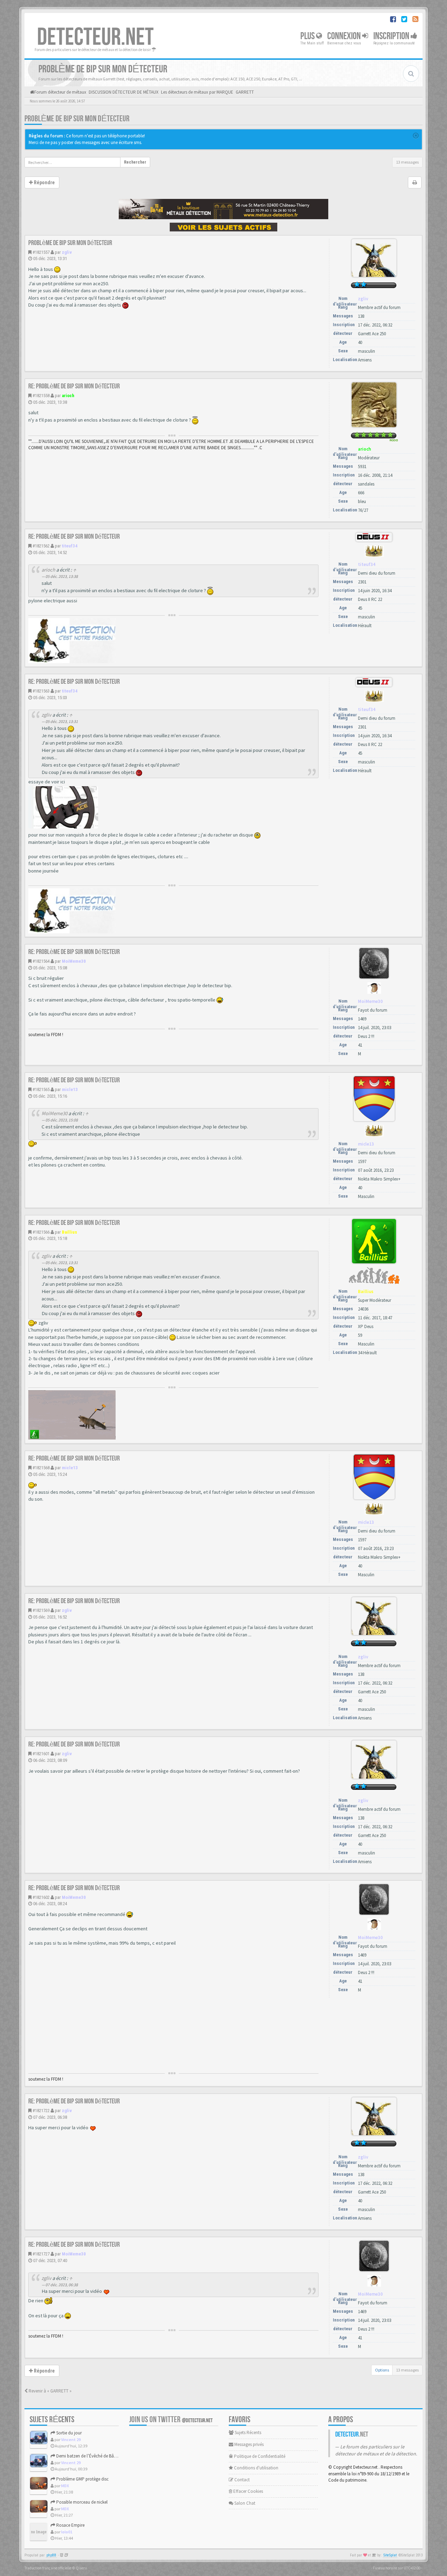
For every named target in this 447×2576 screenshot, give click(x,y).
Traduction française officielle (48, 2568)
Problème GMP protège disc (82, 2479)
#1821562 (41, 546)
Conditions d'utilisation (256, 2468)
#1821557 (41, 252)
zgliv (67, 252)
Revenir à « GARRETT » (50, 2391)
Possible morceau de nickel (81, 2502)
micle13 (70, 1089)
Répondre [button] (44, 182)
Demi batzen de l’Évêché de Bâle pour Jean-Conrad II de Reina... (116, 2456)
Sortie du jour (68, 2433)
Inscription (392, 36)
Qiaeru (81, 2568)
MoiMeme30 (74, 961)
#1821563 (41, 691)
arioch (68, 396)
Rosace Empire (70, 2525)
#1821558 (41, 396)
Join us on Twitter (171, 2420)
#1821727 (41, 2254)
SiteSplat (390, 2555)
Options (382, 2370)
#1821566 (41, 1232)
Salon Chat (244, 2503)
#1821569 (41, 1610)
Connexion (345, 36)
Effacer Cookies (248, 2491)
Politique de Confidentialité (259, 2456)
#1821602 (41, 1897)
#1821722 (41, 2111)
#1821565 (41, 1089)
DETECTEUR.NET (95, 37)
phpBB (51, 2555)
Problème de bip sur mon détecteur (77, 119)
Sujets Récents (247, 2433)
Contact (241, 2480)
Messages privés (248, 2444)
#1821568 (41, 1468)
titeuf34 (70, 546)
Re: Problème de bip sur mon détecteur (74, 386)
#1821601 (41, 1754)
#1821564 (41, 961)
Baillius (69, 1232)
